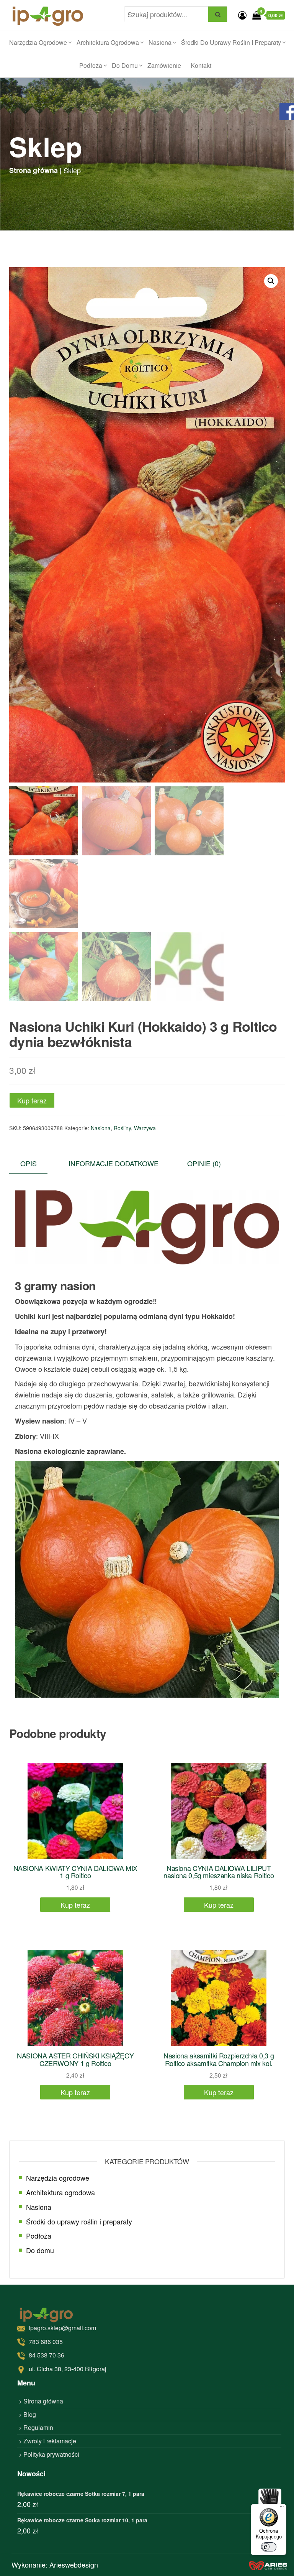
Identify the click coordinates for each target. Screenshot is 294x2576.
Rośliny (122, 1128)
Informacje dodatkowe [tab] (114, 1163)
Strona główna (43, 2401)
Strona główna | (35, 170)
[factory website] (268, 2565)
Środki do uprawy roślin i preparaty (231, 42)
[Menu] (282, 2509)
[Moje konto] (242, 15)
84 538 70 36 (47, 2355)
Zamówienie (164, 65)
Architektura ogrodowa (108, 42)
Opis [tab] (29, 1163)
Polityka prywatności (51, 2454)
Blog (30, 2414)
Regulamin (38, 2427)
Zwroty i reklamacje (50, 2441)
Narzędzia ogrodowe (38, 42)
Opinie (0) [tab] (204, 1163)
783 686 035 (46, 2342)
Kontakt (201, 65)
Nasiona (160, 42)
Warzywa (145, 1128)
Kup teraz (32, 1100)
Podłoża (91, 65)
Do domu (125, 65)
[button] (271, 281)
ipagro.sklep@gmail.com (62, 2328)
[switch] (269, 2547)
